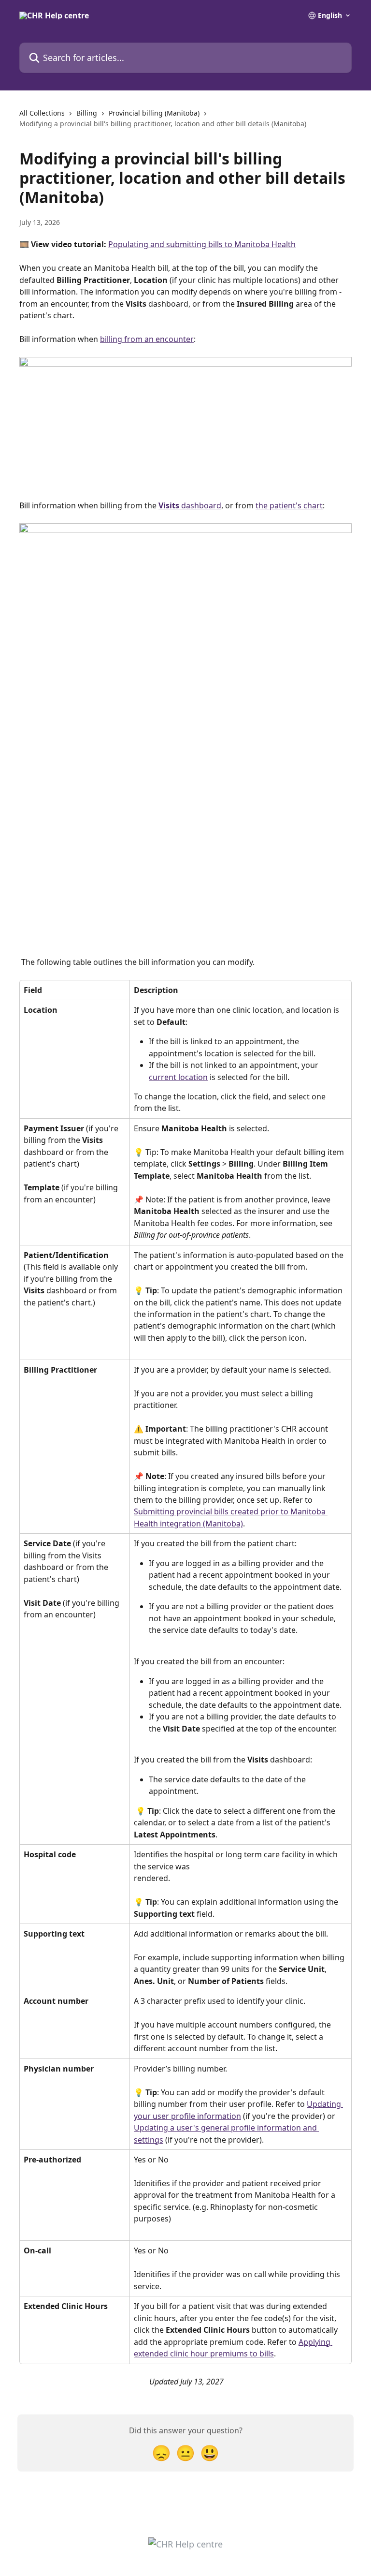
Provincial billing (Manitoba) (154, 113)
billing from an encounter (147, 339)
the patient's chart (289, 505)
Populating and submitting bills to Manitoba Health (202, 244)
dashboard (200, 505)
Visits (169, 505)
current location (178, 1077)
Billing (87, 113)
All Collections (42, 113)
